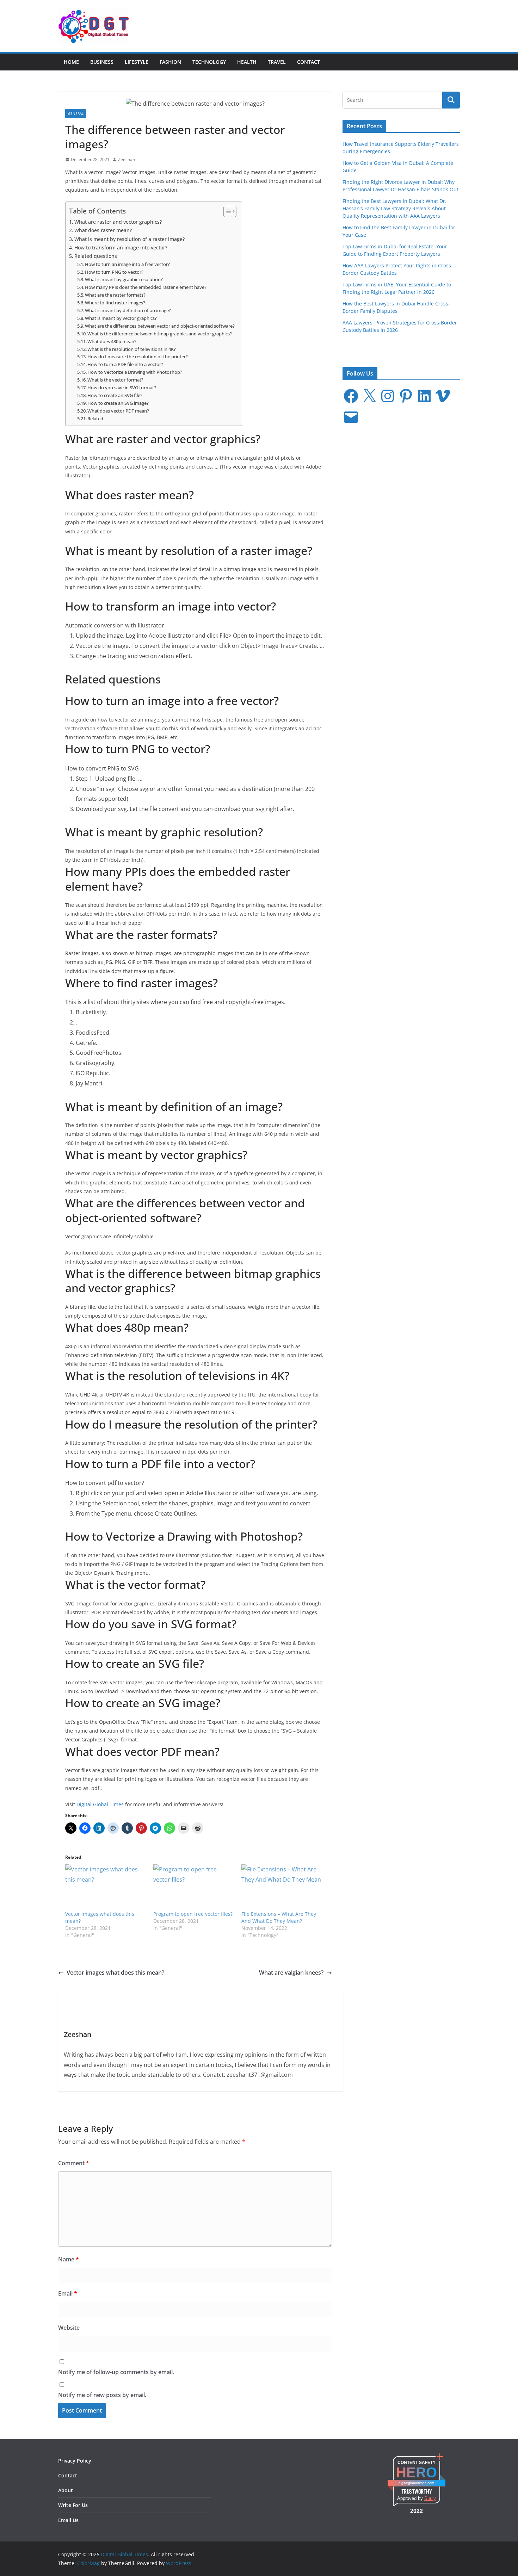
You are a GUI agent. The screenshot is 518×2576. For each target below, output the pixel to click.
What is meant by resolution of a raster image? (129, 239)
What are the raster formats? (115, 295)
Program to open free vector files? (193, 1914)
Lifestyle (137, 62)
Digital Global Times (100, 1804)
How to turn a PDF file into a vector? (125, 364)
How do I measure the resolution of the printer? (138, 357)
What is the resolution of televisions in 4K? (132, 349)
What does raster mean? (103, 230)
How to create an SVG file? (115, 395)
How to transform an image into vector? (121, 247)
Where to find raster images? (115, 303)
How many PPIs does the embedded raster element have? (146, 287)
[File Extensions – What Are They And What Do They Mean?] (282, 1887)
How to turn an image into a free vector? (127, 264)
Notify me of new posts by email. (102, 2395)
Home (71, 62)
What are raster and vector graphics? (118, 222)
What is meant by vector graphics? (121, 318)
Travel (277, 62)
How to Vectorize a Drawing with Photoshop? (135, 372)
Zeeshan (127, 159)
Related (95, 419)
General (76, 113)
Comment (74, 2163)
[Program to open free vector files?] (194, 1887)
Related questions (96, 256)
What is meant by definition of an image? (128, 310)
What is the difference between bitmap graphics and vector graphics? (160, 334)
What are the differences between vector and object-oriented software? (160, 326)
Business (102, 62)
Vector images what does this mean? (115, 1973)
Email (68, 2293)
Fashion (170, 62)
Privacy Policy (75, 2461)
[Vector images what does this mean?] (106, 1887)
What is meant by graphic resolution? (124, 279)
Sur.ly (430, 2498)
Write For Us (73, 2505)
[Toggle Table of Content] (226, 211)
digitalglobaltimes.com (416, 2483)
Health (247, 62)
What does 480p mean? (112, 341)
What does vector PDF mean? (118, 411)
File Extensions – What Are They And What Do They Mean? (279, 1917)
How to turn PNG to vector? (114, 272)
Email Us (68, 2520)
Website (69, 2328)
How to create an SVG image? (118, 403)
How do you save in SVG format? (122, 388)
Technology (209, 62)
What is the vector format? (115, 380)
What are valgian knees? (291, 1973)
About (66, 2490)
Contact (309, 62)
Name (69, 2259)
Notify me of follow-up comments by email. (116, 2372)
